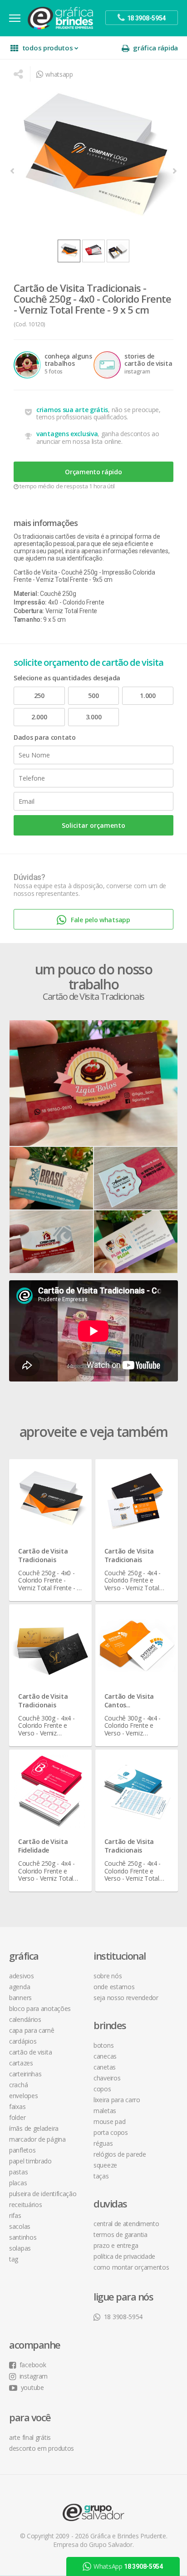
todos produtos (48, 48)
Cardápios (23, 2041)
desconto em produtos (42, 2448)
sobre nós (108, 1976)
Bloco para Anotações (40, 2008)
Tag (14, 2259)
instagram (34, 2376)
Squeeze (105, 2165)
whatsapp (59, 74)
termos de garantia (121, 2234)
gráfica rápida (155, 48)
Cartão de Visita (30, 2052)
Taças (101, 2176)
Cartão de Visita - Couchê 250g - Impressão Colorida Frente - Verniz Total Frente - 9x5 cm (84, 576)
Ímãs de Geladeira (34, 2128)
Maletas (105, 2111)
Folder (17, 2117)
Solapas (20, 2248)
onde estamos (114, 1987)
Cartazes (21, 2063)
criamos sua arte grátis (72, 410)
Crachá (18, 2085)
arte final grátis (30, 2437)
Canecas (105, 2056)
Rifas (15, 2215)
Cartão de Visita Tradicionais (43, 1555)
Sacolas (20, 2226)
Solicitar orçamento (93, 825)
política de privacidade (124, 2256)
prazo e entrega (116, 2245)
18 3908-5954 (123, 2317)
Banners (20, 1998)
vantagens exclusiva (67, 434)
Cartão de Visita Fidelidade (43, 1846)
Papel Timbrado (30, 2161)
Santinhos (23, 2237)
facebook (33, 2365)
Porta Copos (111, 2132)
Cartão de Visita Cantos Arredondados (129, 1705)
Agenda (20, 1987)
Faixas (17, 2107)
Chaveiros (107, 2078)
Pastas (18, 2172)
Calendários (25, 2019)
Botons (103, 2045)
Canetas (105, 2067)
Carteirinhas (25, 2074)
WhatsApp (128, 2566)
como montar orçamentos (131, 2267)
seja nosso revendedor (126, 1998)
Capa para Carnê (32, 2030)
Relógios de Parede (120, 2154)
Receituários (25, 2205)
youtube (32, 2387)
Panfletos (22, 2150)
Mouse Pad (109, 2121)
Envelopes (23, 2096)
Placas (18, 2183)
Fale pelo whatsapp (101, 920)
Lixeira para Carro (117, 2100)
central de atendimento (126, 2224)
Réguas (103, 2143)
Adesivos (22, 1976)
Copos (102, 2089)
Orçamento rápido (93, 472)
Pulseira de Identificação (43, 2194)
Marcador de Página (37, 2139)
